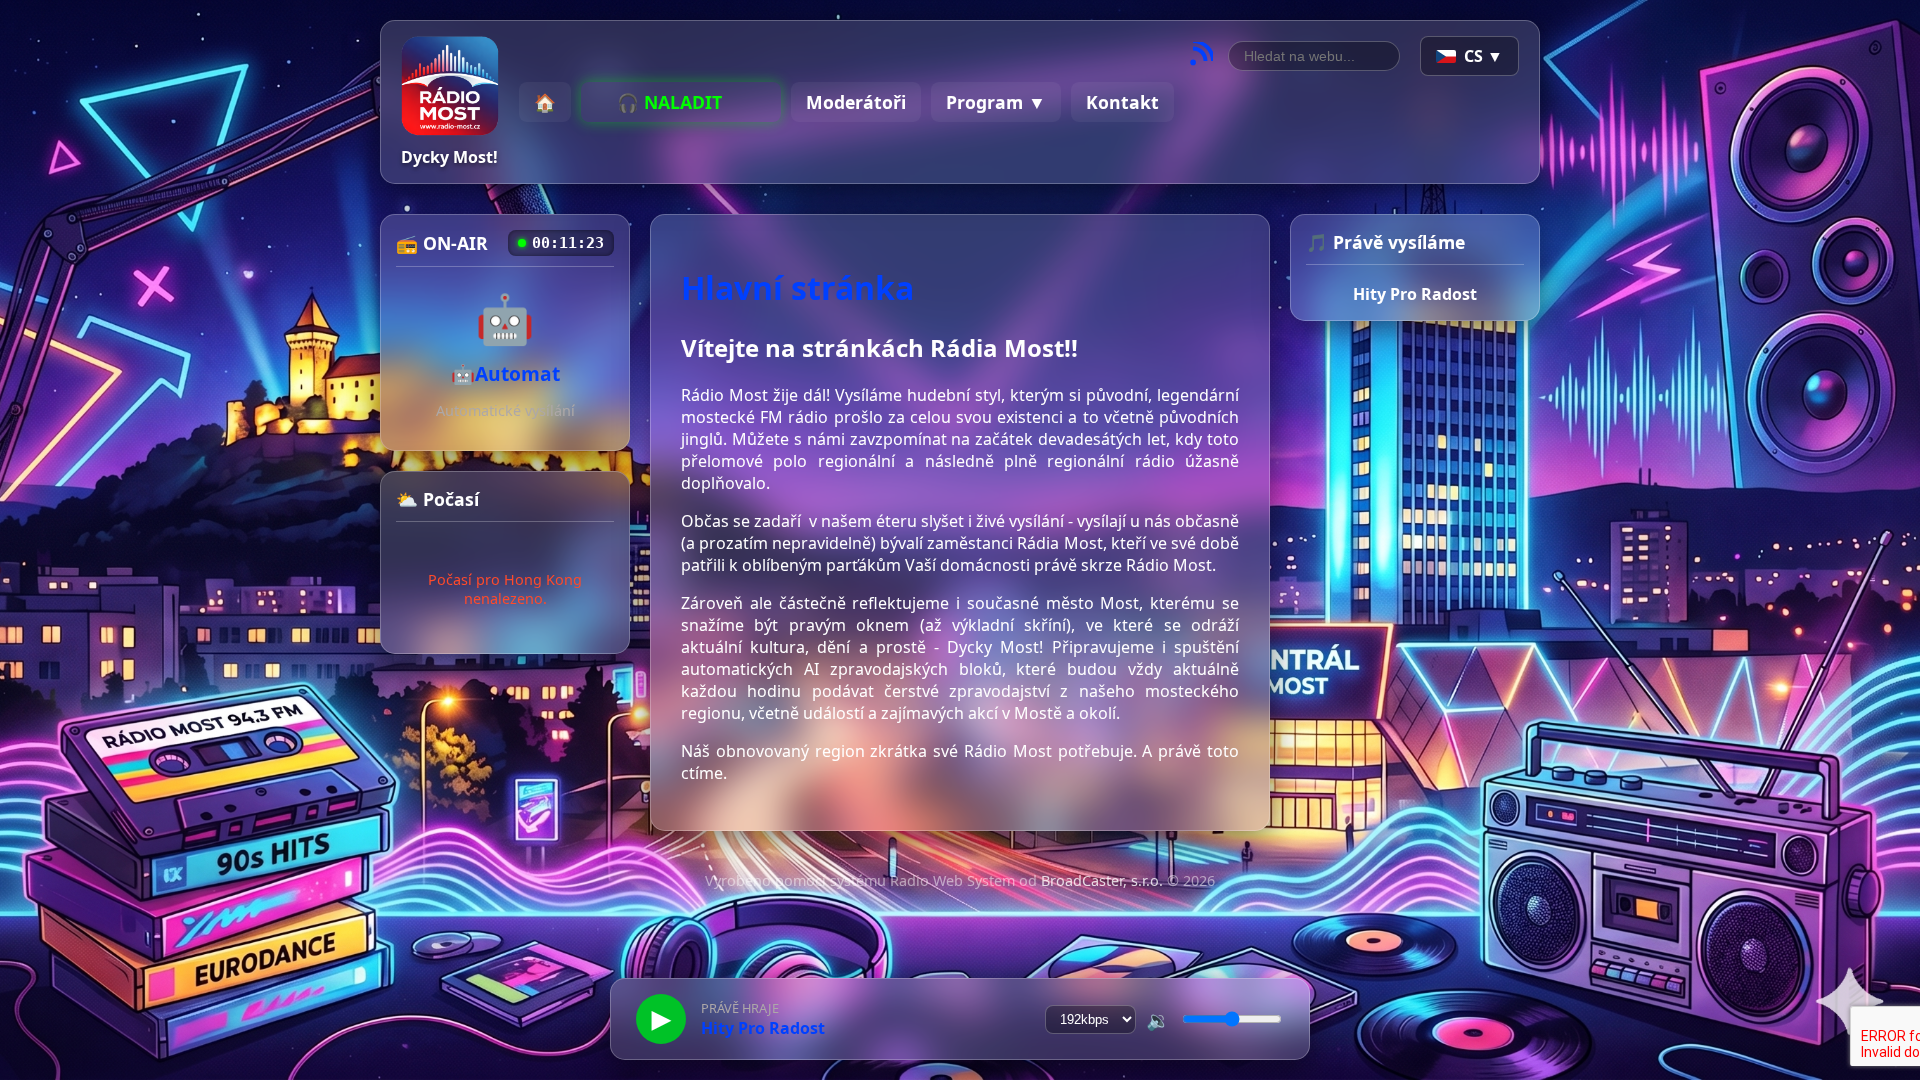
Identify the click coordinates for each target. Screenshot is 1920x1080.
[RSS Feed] (1201, 56)
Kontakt (1122, 102)
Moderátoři (856, 102)
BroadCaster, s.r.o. (1102, 880)
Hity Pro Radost (1415, 294)
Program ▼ (996, 102)
